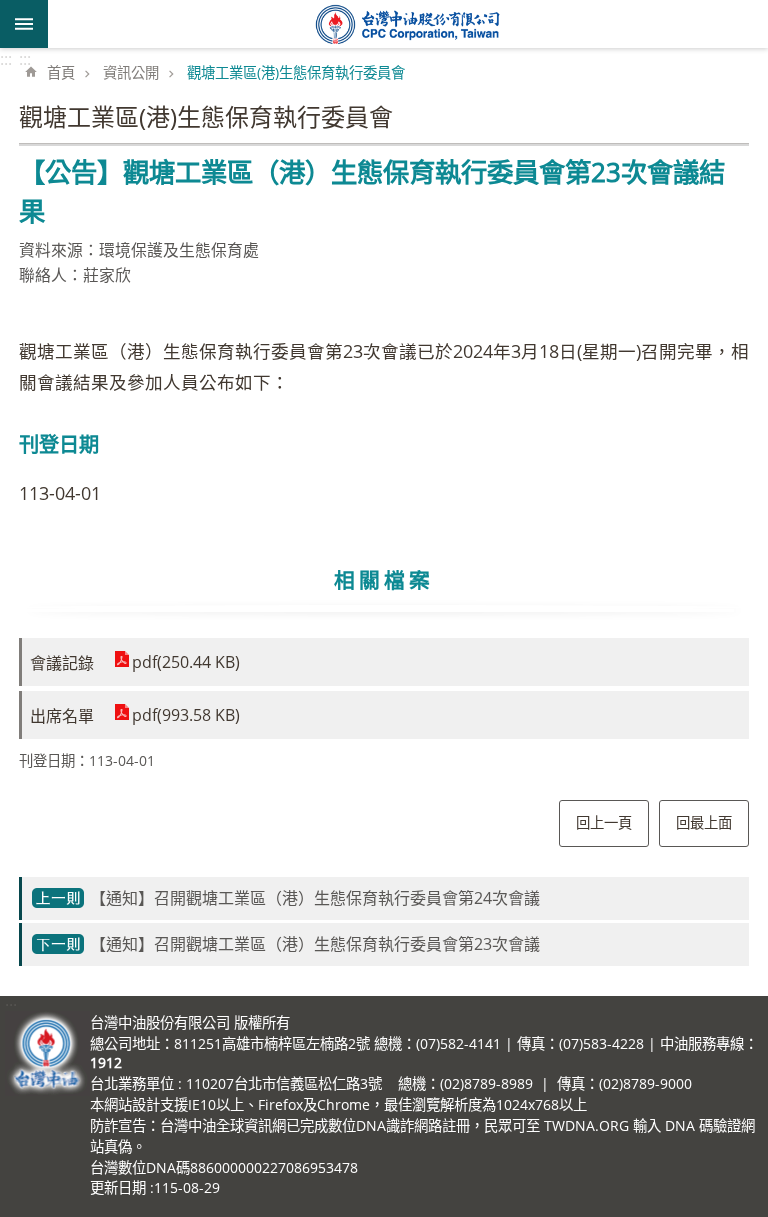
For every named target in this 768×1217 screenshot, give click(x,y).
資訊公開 (131, 72)
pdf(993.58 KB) (186, 715)
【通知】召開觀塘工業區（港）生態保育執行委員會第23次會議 (315, 944)
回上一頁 (604, 822)
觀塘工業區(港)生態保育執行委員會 (296, 72)
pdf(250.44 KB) (186, 662)
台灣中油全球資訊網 (408, 24)
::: (6, 59)
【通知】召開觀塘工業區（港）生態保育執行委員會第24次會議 (315, 898)
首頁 (61, 72)
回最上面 (704, 822)
